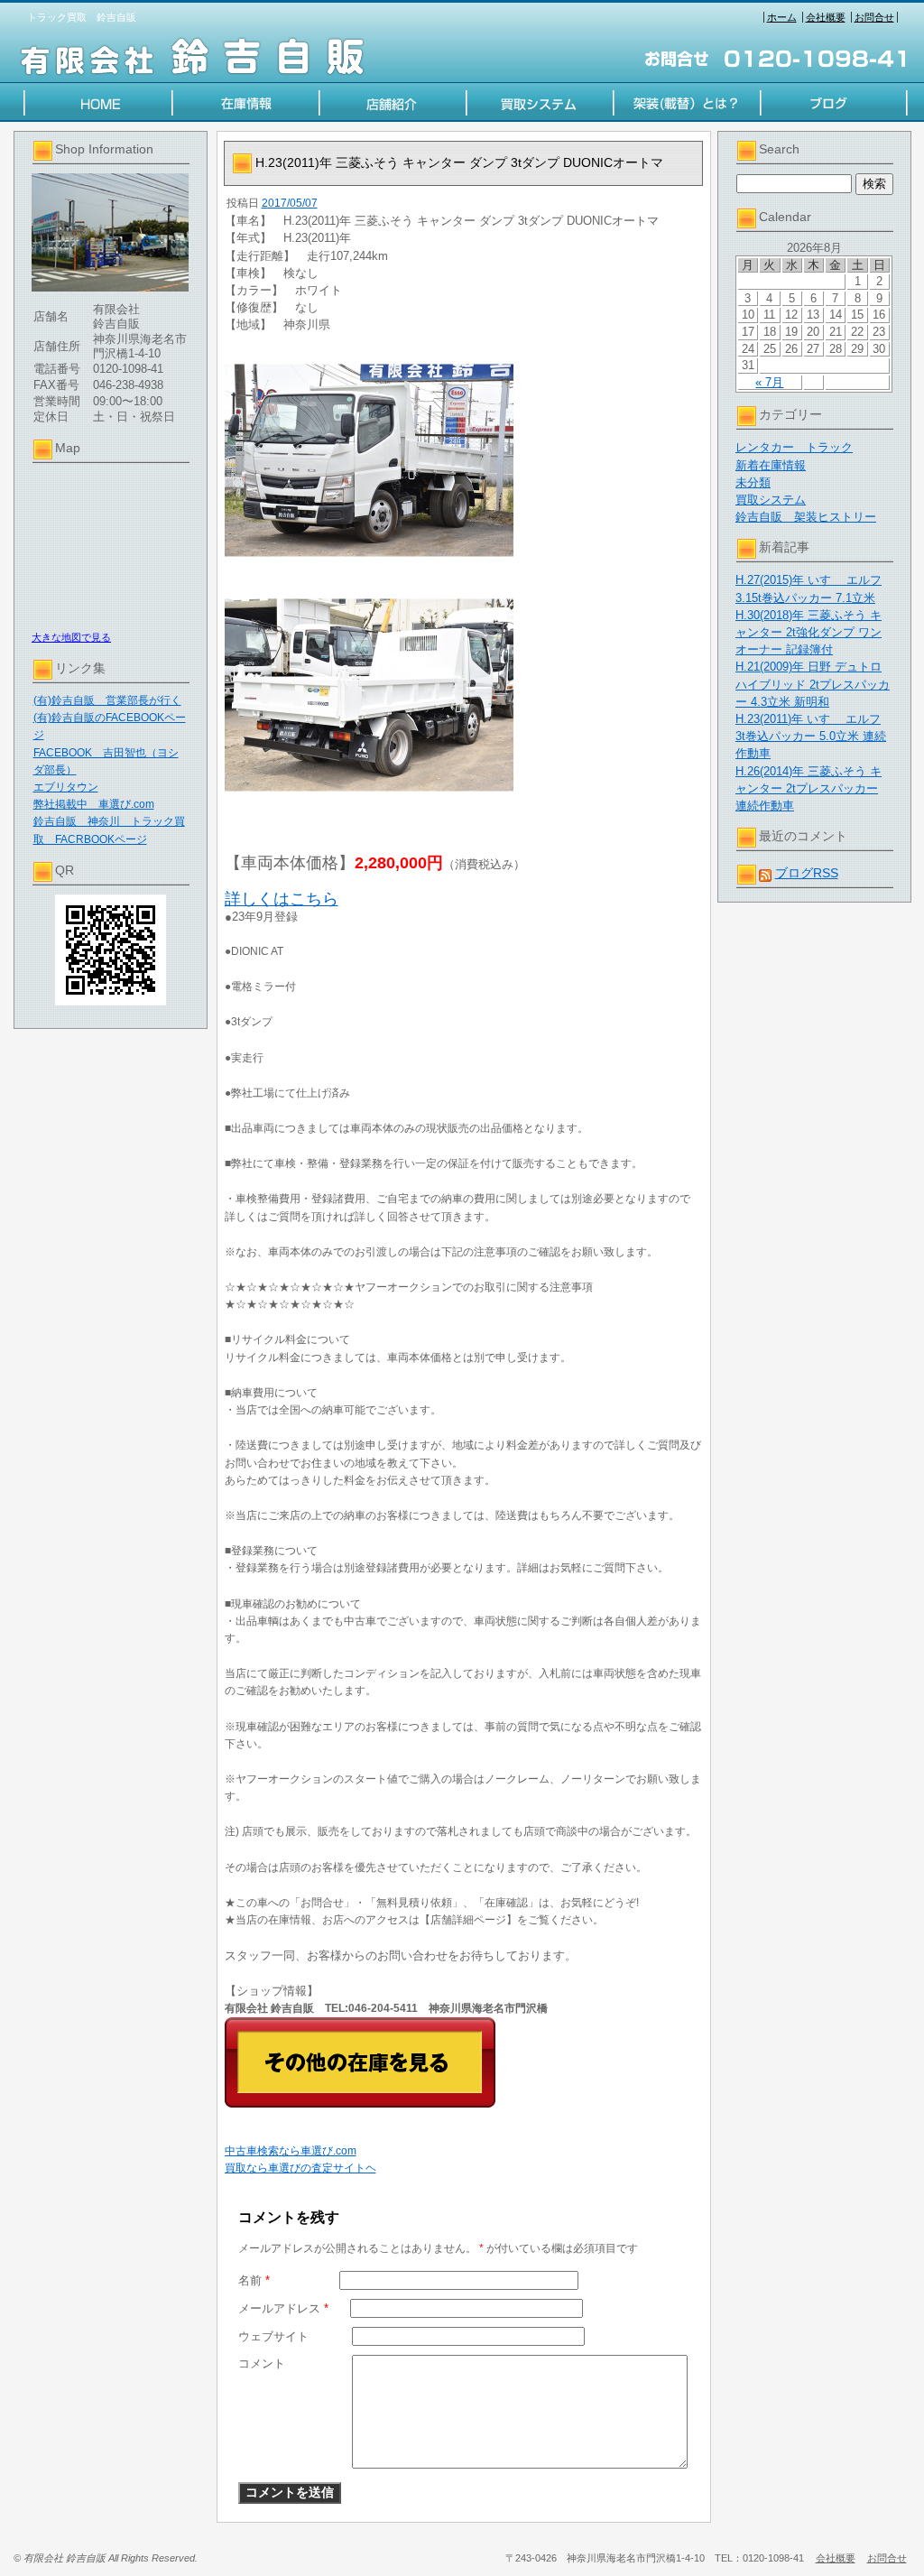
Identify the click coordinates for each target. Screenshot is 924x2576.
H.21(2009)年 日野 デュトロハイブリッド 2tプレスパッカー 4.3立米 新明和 (813, 684)
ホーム (782, 17)
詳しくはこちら (282, 899)
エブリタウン (66, 787)
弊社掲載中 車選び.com (94, 804)
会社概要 (826, 17)
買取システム (771, 500)
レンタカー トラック (794, 447)
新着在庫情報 (771, 465)
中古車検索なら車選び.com (291, 2151)
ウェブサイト (273, 2336)
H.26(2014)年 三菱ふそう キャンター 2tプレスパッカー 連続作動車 (808, 788)
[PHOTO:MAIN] (464, 460)
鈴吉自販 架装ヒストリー (806, 517)
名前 (254, 2280)
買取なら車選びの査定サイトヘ (300, 2168)
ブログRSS (807, 873)
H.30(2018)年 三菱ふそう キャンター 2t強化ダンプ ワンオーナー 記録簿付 (808, 632)
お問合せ (874, 17)
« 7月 (769, 382)
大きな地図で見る (71, 637)
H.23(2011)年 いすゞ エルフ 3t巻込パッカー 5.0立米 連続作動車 (811, 736)
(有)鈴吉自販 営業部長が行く (107, 700)
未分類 (753, 482)
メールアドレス (283, 2308)
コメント (262, 2363)
